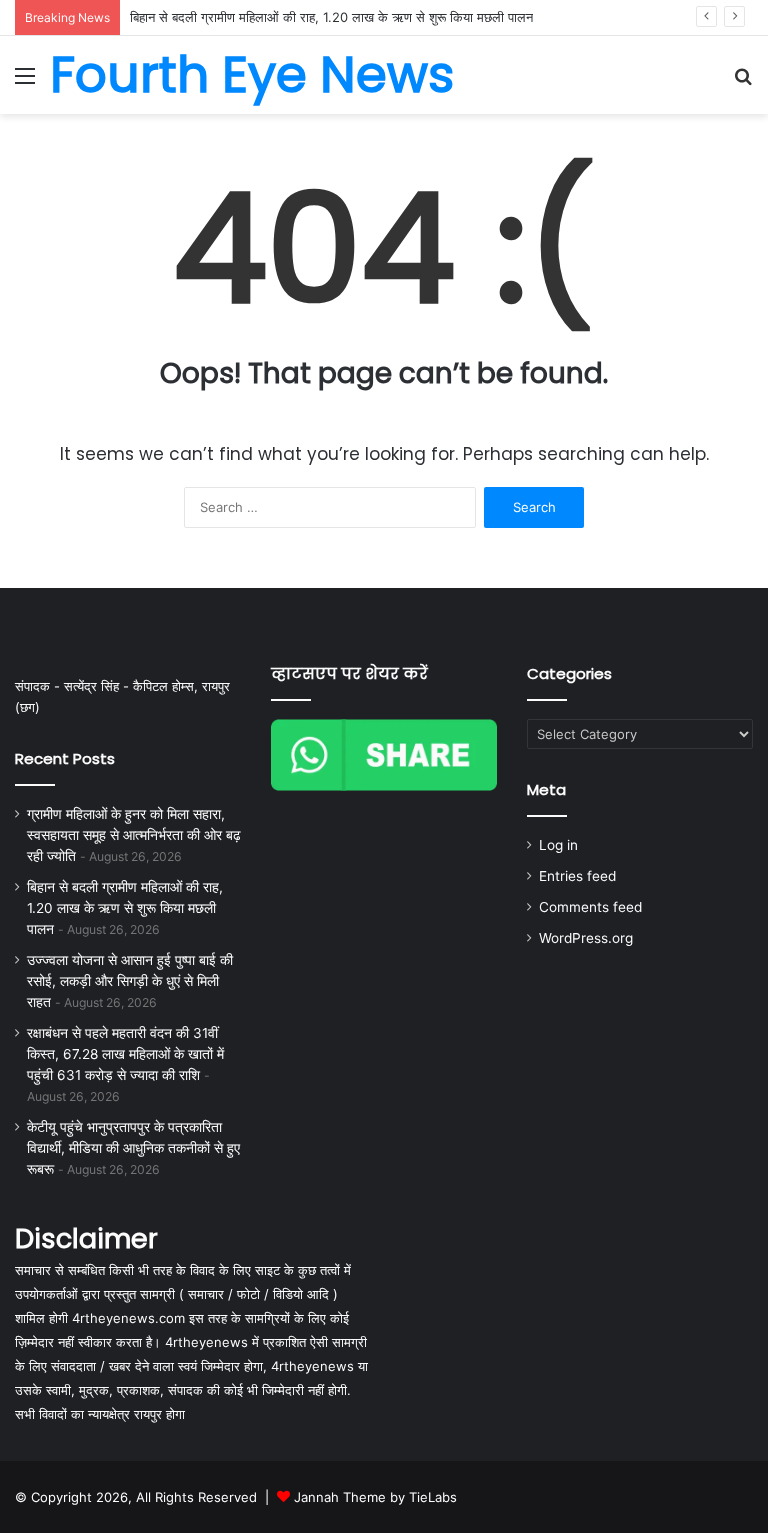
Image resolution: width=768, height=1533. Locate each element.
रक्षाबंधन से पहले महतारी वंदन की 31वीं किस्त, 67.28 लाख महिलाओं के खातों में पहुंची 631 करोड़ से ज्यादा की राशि (125, 1054)
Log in (558, 845)
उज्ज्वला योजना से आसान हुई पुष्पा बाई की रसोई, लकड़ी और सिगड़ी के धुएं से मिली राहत (130, 981)
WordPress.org (586, 938)
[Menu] (25, 82)
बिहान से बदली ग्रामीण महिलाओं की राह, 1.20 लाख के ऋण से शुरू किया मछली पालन (331, 17)
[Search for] (743, 82)
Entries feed (577, 876)
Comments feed (590, 907)
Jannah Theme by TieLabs (375, 1497)
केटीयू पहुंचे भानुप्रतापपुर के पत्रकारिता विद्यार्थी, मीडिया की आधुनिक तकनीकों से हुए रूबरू (133, 1148)
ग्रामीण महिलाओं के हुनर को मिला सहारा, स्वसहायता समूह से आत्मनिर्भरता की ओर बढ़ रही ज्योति (134, 835)
